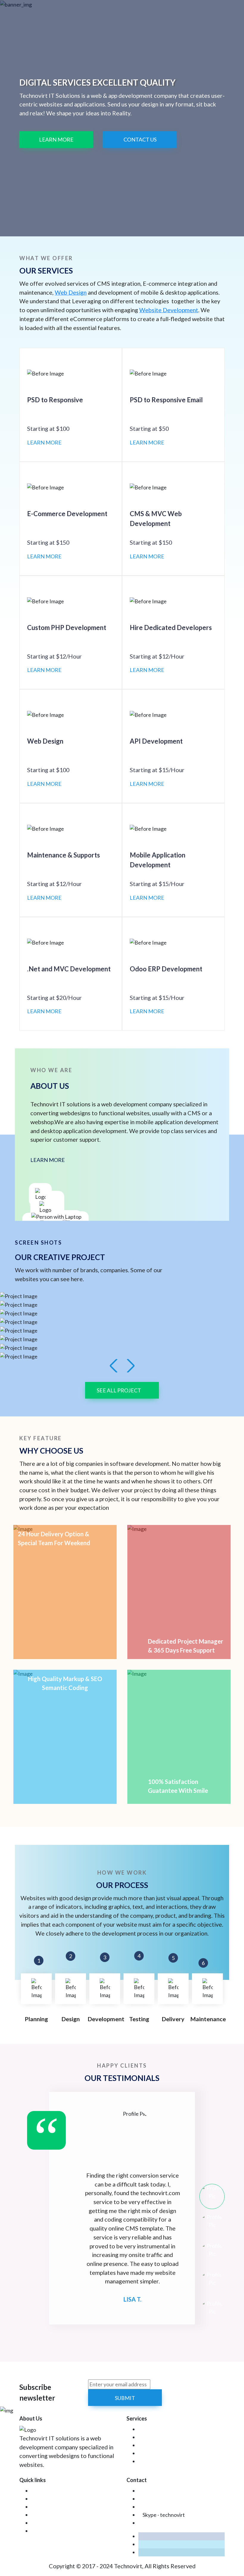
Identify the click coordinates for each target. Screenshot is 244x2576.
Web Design (71, 292)
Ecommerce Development (169, 2429)
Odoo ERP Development (167, 2461)
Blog (37, 2499)
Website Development (169, 310)
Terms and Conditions (56, 2523)
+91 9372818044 (162, 2507)
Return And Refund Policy (61, 2531)
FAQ (37, 2491)
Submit (125, 2398)
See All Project (119, 1390)
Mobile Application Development (177, 2453)
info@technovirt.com (167, 2491)
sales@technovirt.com (168, 2499)
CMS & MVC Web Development (176, 2437)
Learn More (56, 139)
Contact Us (140, 139)
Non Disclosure (49, 2515)
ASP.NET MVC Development (172, 2445)
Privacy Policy (47, 2507)
